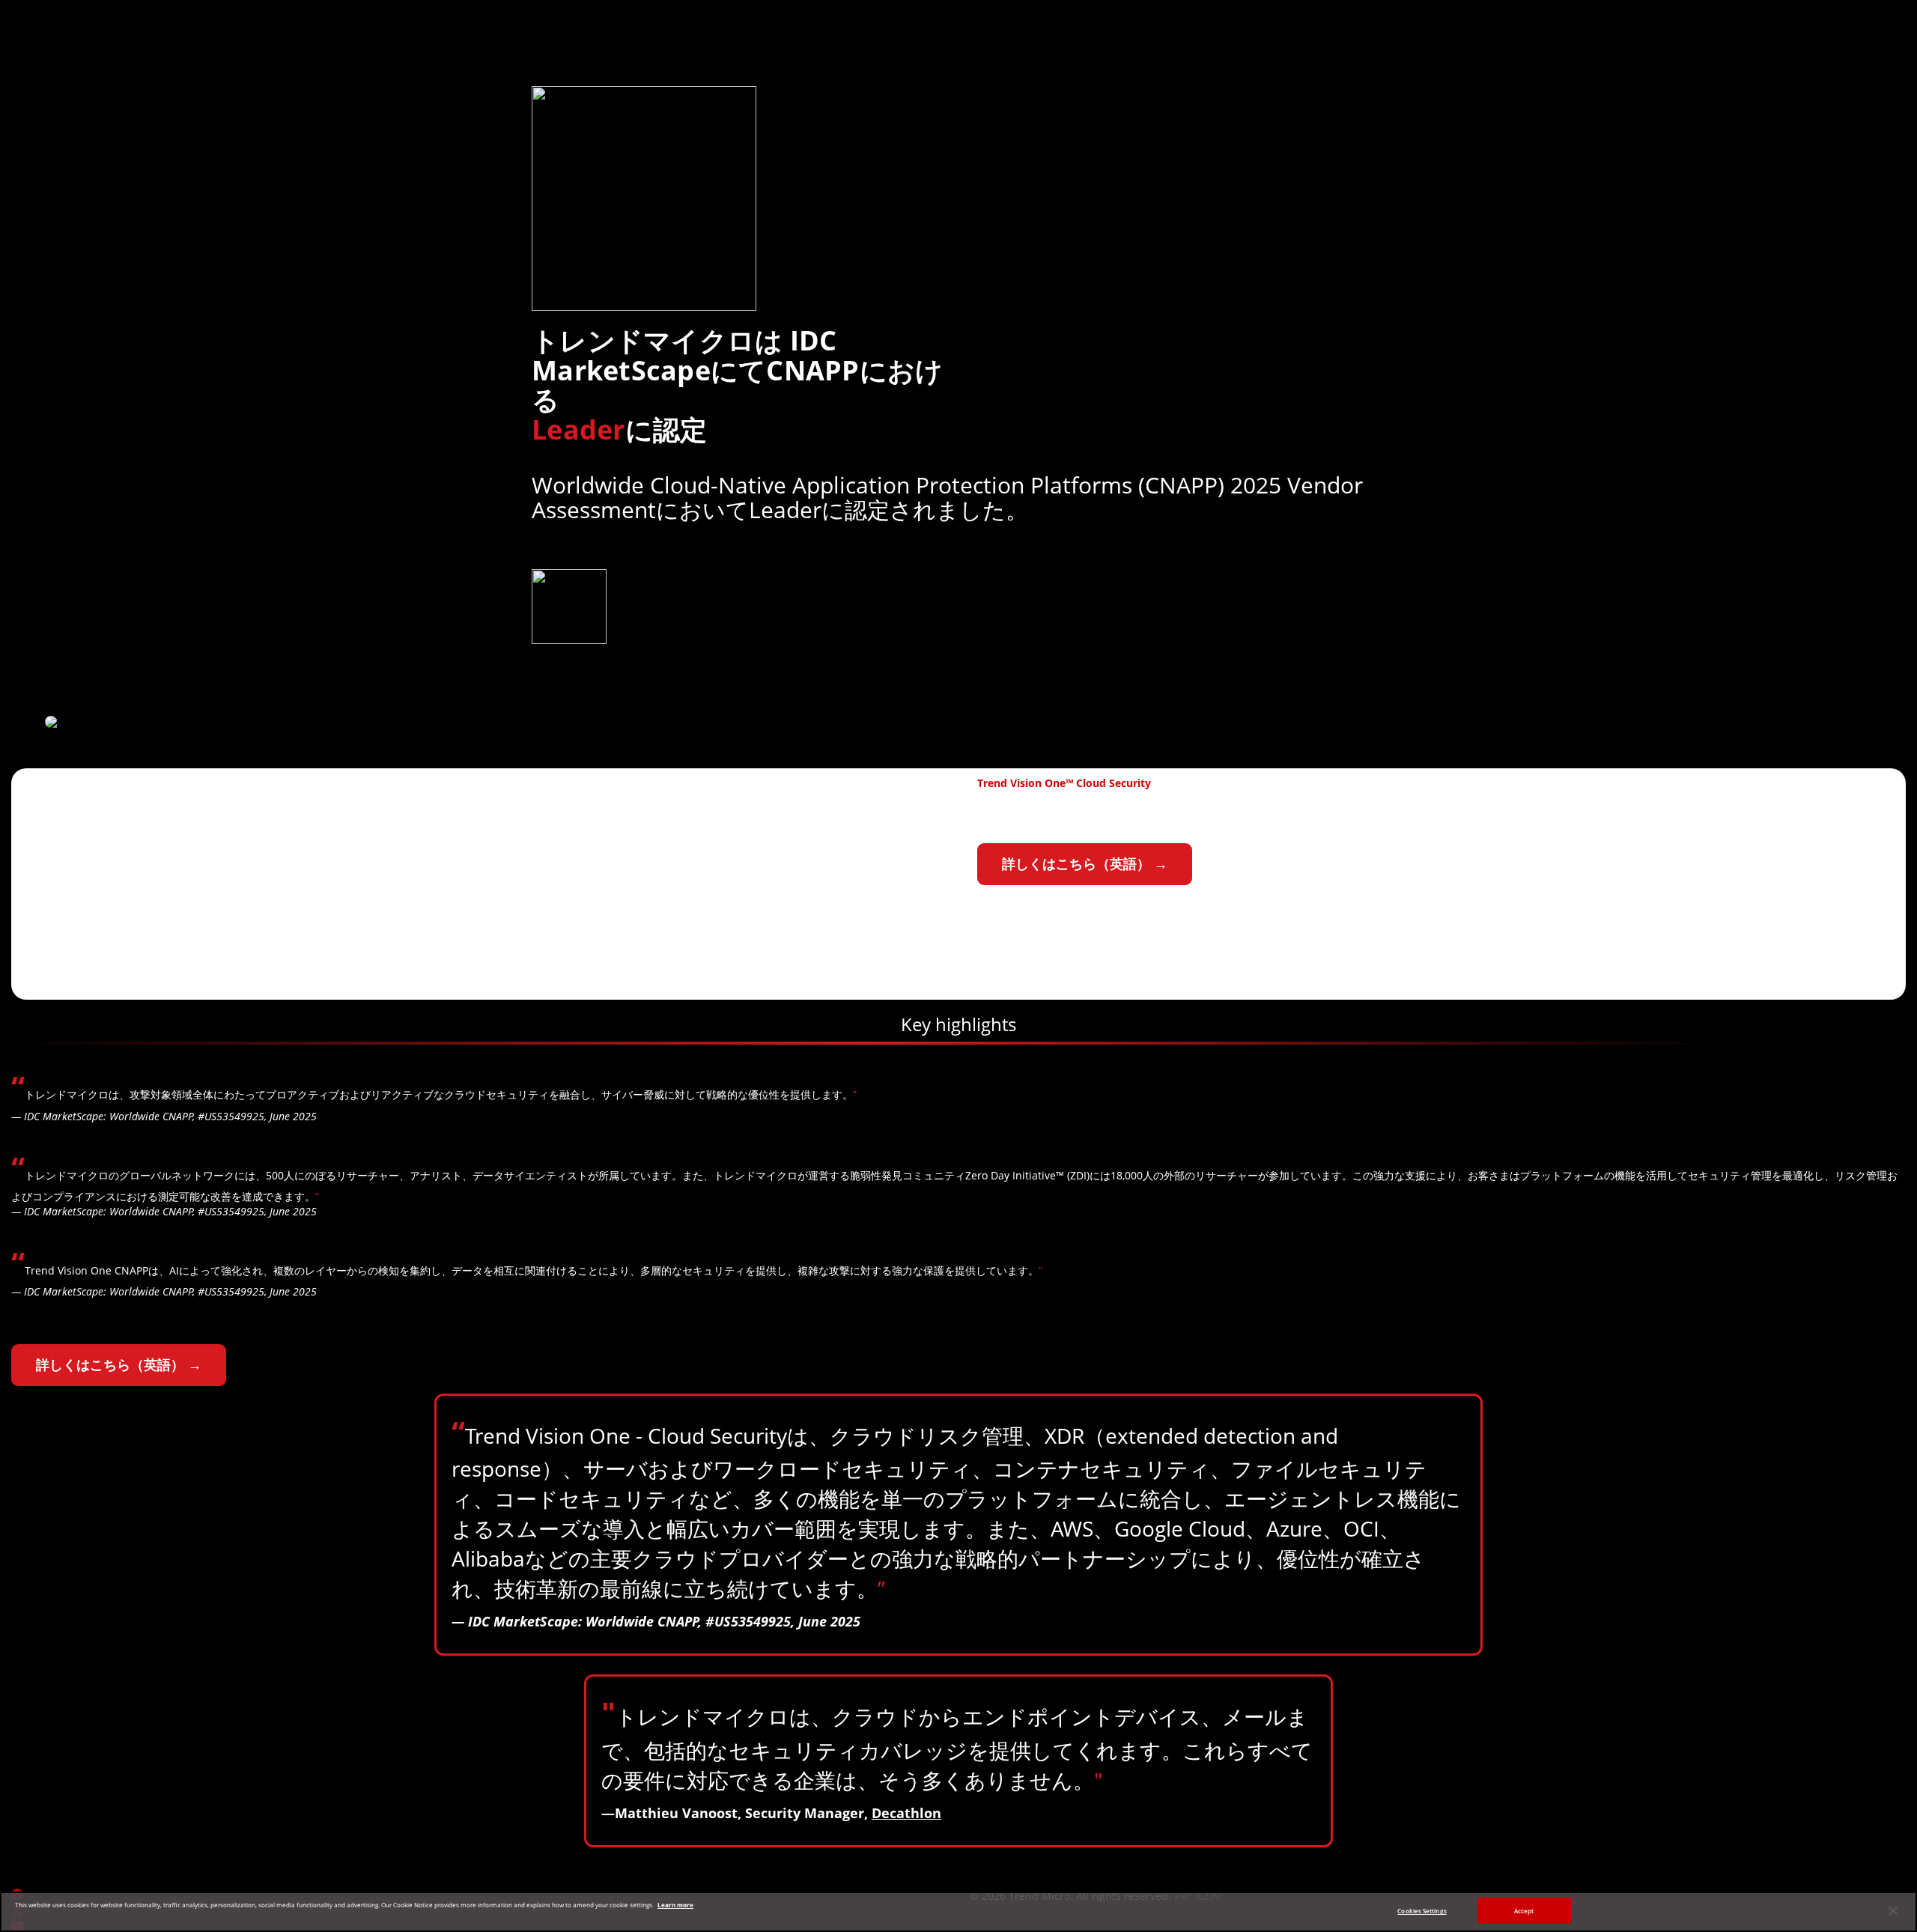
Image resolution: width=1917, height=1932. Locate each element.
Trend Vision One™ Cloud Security (1064, 783)
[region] (958, 1912)
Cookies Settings (1422, 1911)
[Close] (1893, 1911)
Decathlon (906, 1813)
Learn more (675, 1905)
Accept (1524, 1911)
